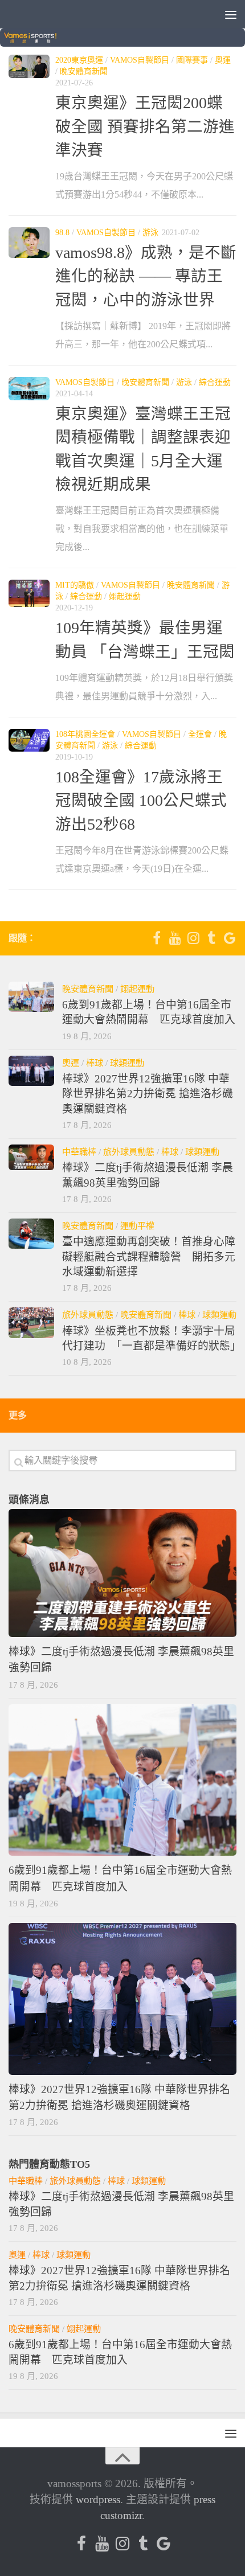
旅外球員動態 (129, 1152)
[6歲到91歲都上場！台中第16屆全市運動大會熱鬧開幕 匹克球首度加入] (31, 997)
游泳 (150, 233)
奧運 (223, 60)
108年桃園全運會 (85, 734)
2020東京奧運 (79, 60)
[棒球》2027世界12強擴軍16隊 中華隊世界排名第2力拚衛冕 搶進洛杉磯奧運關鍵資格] (31, 1071)
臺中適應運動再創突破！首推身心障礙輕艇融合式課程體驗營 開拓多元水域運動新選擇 (149, 1257)
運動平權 (137, 1226)
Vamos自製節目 (140, 60)
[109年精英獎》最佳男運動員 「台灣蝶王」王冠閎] (29, 593)
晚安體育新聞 (84, 71)
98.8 (62, 233)
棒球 (95, 1063)
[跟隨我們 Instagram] (193, 938)
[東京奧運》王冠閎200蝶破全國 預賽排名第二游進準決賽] (29, 66)
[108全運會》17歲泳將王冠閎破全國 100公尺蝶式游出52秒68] (29, 741)
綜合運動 (215, 382)
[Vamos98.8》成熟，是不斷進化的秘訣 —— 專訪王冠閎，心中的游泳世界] (29, 243)
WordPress (98, 2499)
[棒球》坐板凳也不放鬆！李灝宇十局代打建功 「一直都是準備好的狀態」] (31, 1322)
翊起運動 (125, 596)
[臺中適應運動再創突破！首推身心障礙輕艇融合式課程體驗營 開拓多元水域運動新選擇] (31, 1234)
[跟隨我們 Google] (230, 938)
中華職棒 (79, 1152)
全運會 (200, 734)
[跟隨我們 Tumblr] (211, 938)
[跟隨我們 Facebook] (157, 938)
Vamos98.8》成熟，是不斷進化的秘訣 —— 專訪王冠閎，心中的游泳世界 (146, 276)
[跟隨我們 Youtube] (175, 938)
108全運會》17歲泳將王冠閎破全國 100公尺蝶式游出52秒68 (141, 801)
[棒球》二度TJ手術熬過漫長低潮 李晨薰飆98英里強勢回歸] (31, 1157)
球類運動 (127, 1063)
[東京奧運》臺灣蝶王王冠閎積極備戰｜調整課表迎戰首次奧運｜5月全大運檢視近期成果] (29, 389)
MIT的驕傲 (75, 585)
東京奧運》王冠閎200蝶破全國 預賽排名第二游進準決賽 (145, 126)
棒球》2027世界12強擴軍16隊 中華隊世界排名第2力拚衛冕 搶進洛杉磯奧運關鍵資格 (148, 1094)
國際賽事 (192, 60)
